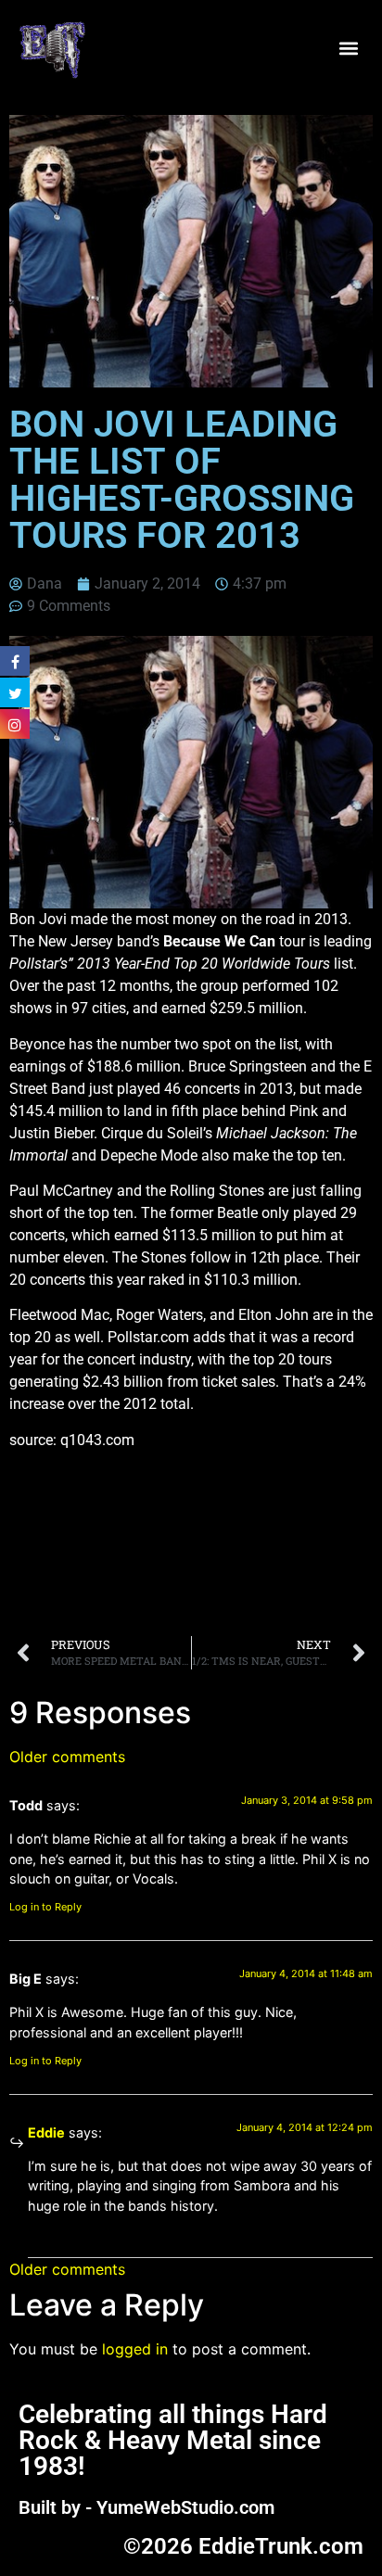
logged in (135, 2349)
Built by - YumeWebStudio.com (146, 2507)
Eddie (46, 2132)
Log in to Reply (45, 1907)
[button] (348, 49)
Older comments (67, 1757)
